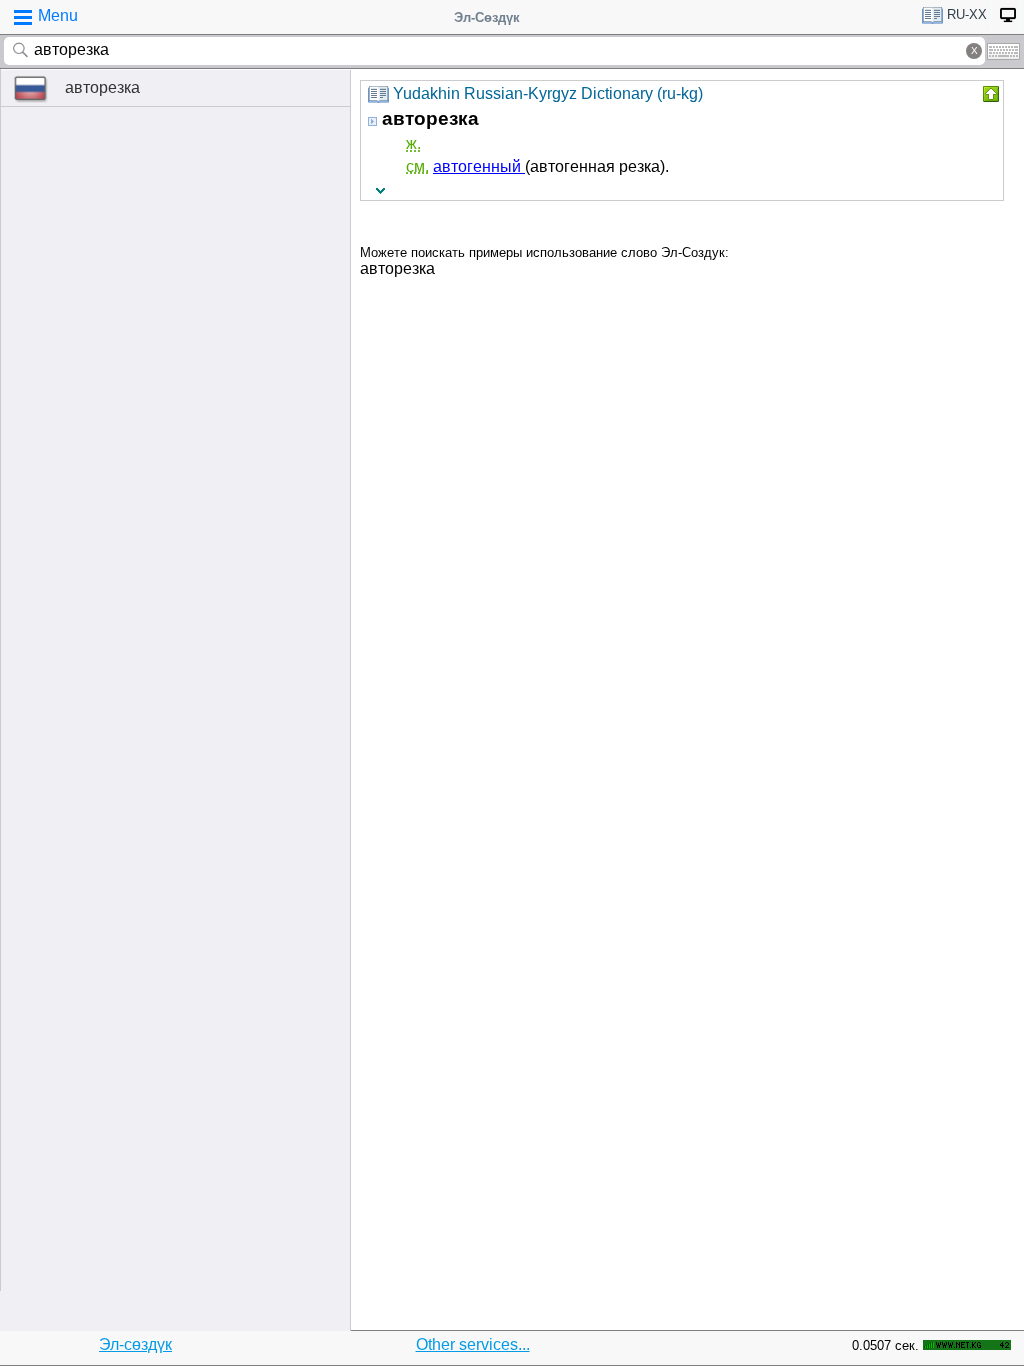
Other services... (473, 1344)
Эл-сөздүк (135, 1344)
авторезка (102, 87)
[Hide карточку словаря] (989, 94)
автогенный (479, 166)
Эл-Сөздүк (487, 17)
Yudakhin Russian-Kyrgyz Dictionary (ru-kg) (548, 93)
